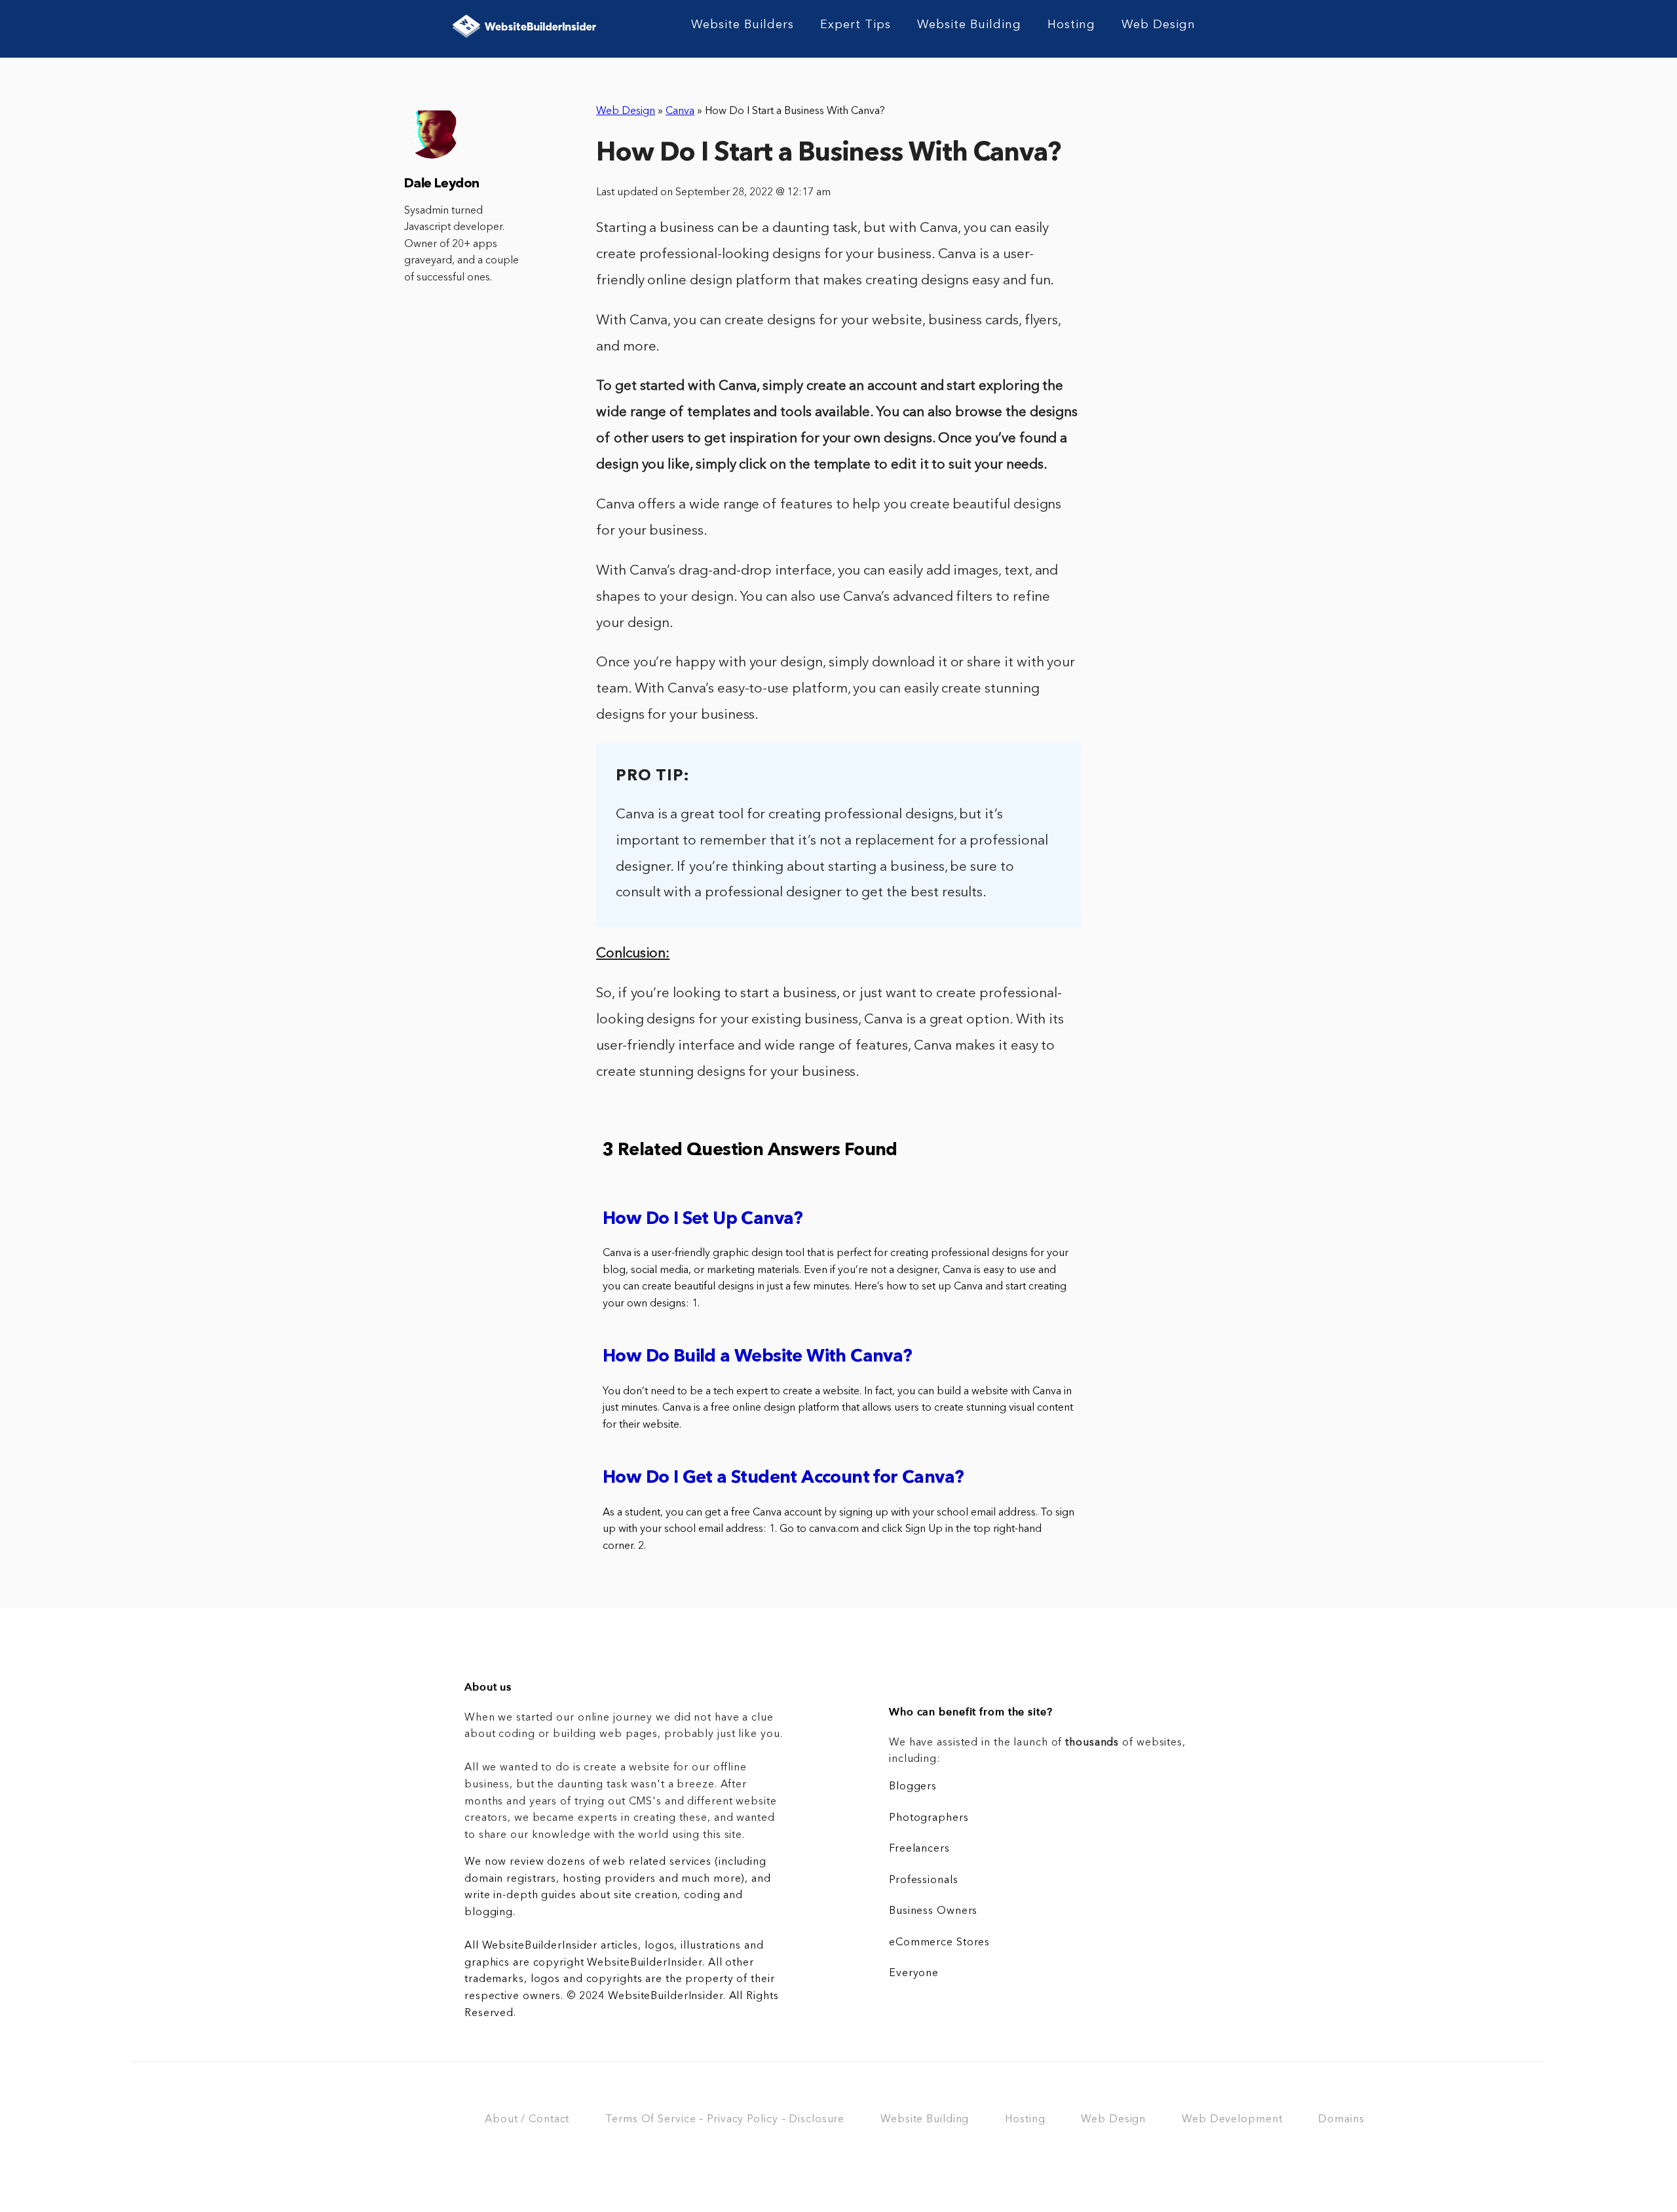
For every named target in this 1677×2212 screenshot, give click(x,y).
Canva (680, 111)
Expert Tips (856, 25)
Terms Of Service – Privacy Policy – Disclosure (725, 2120)
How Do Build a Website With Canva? (758, 1357)
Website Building (969, 25)
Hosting (1071, 25)
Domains (1341, 2120)
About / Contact (527, 2120)
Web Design (1159, 25)
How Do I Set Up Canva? (703, 1220)
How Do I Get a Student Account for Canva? (783, 1478)
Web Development (1232, 2120)
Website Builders (743, 25)
